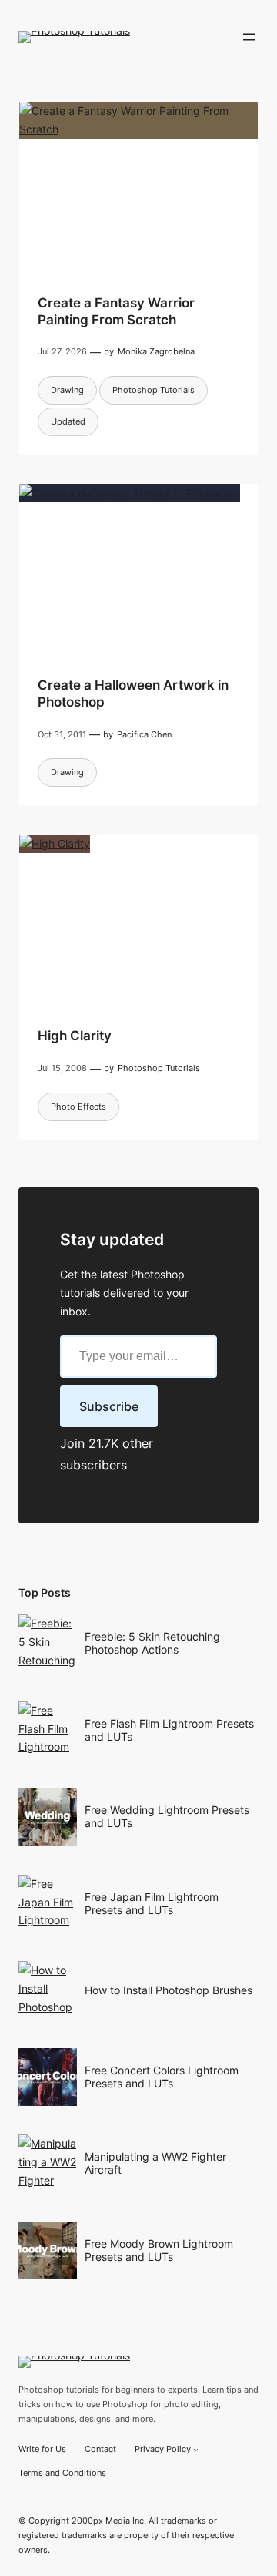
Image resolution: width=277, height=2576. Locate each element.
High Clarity (75, 1036)
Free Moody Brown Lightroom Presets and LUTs (159, 2250)
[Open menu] (249, 37)
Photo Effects (78, 1107)
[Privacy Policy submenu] (196, 2449)
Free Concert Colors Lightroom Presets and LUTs (162, 2077)
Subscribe (109, 1406)
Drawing (67, 390)
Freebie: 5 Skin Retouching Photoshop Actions (152, 1643)
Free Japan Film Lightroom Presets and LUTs (152, 1903)
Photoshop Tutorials (154, 390)
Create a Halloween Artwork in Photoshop (133, 694)
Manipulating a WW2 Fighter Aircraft (155, 2163)
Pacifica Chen (144, 734)
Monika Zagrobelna (156, 351)
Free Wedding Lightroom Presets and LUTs (167, 1816)
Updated (68, 421)
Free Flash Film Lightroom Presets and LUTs (169, 1730)
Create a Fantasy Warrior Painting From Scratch (116, 311)
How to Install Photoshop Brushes (169, 1990)
